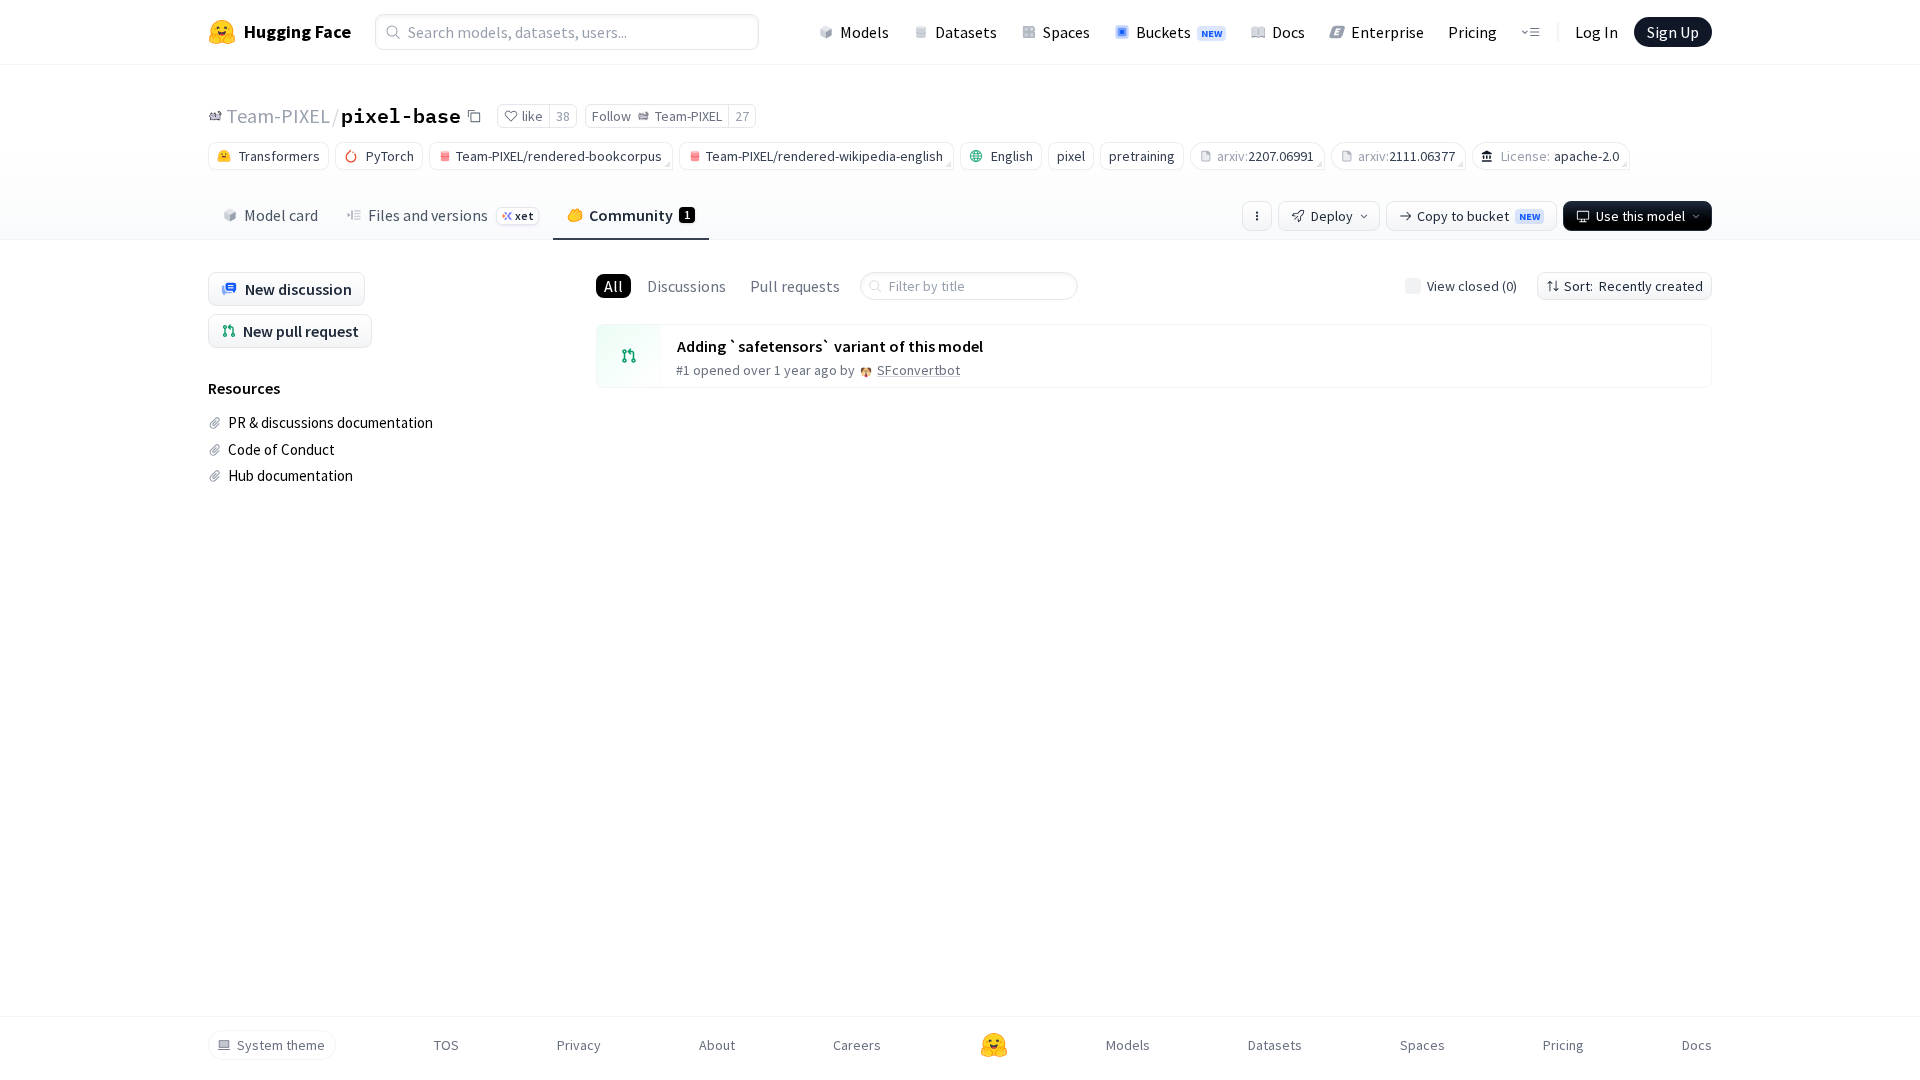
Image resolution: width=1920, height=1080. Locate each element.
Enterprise (1387, 32)
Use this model (1640, 216)
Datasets (966, 32)
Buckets (1179, 32)
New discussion (298, 289)
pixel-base (401, 115)
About (717, 1045)
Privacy (579, 1045)
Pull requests (795, 286)
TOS (446, 1045)
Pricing (1472, 32)
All (613, 286)
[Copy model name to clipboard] (474, 116)
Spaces (1066, 32)
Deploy (1332, 216)
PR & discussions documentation (330, 422)
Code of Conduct (281, 449)
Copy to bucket (1478, 216)
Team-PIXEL (278, 115)
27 (742, 116)
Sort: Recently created (1633, 286)
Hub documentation (290, 475)
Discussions (686, 286)
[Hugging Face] (994, 1045)
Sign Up (1673, 32)
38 (563, 116)
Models (864, 32)
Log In (1596, 32)
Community (639, 215)
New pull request (301, 331)
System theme (281, 1045)
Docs (1288, 32)
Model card (281, 215)
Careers (857, 1045)
